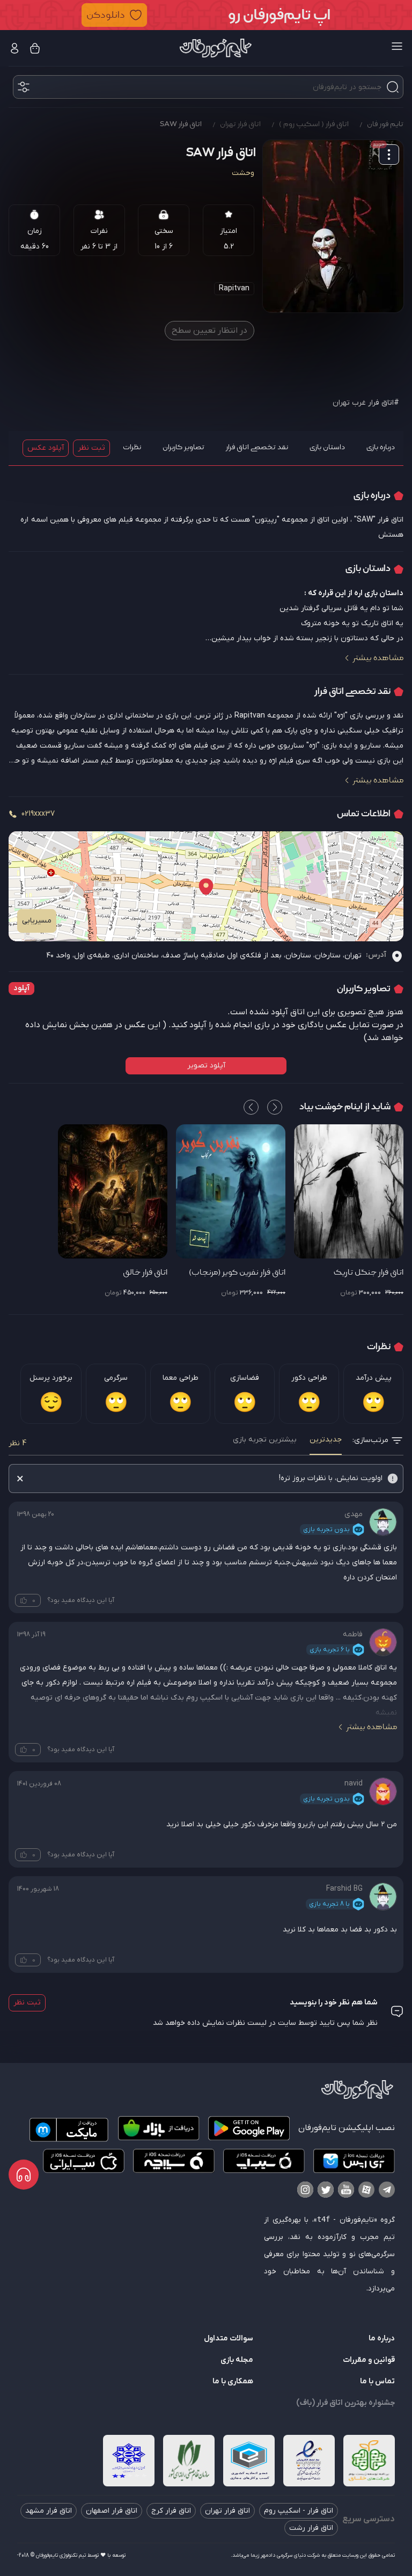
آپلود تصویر (206, 1066)
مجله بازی (237, 2360)
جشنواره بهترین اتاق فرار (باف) (345, 2403)
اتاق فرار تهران (227, 2511)
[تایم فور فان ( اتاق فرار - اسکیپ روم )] (216, 48)
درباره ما (382, 2339)
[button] (206, 15)
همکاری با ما (233, 2381)
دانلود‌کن (106, 15)
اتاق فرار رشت (311, 2528)
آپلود (21, 988)
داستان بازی (327, 447)
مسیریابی (37, 921)
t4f (323, 2219)
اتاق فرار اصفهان (112, 2511)
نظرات (132, 447)
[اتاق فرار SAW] (333, 226)
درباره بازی (381, 447)
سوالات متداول (229, 2339)
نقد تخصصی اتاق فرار (257, 447)
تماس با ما (377, 2381)
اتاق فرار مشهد (49, 2511)
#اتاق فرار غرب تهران (366, 403)
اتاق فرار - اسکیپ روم (299, 2511)
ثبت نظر (91, 448)
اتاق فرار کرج (171, 2511)
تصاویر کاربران (183, 447)
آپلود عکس (46, 448)
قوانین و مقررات (369, 2360)
